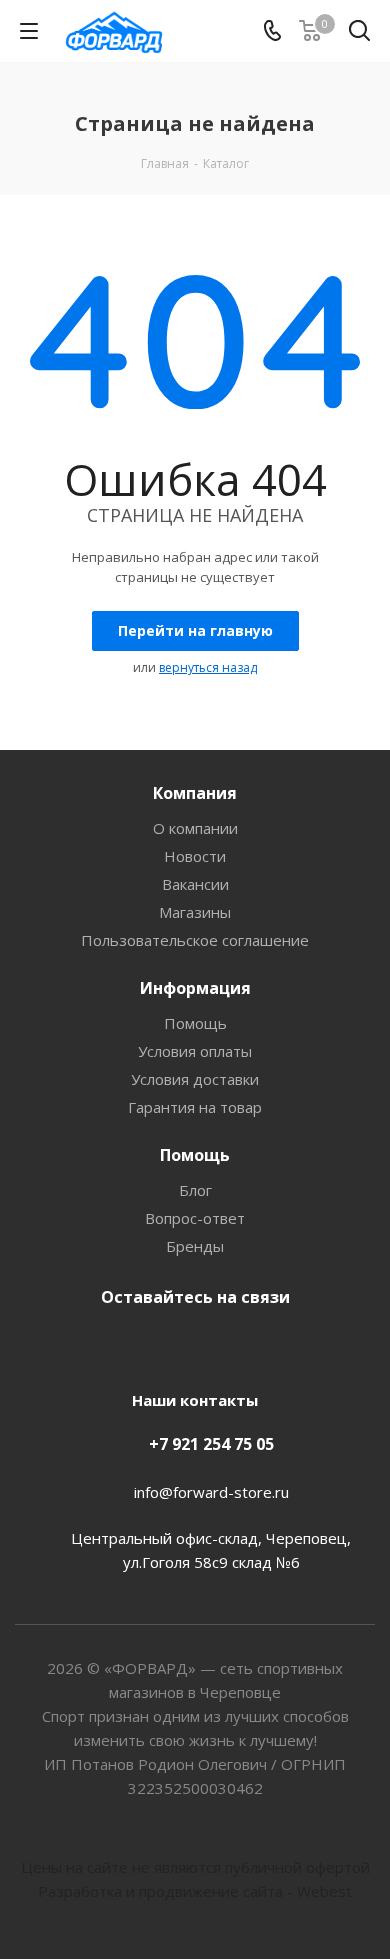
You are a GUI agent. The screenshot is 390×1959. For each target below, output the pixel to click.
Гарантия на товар (195, 1107)
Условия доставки (195, 1079)
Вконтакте (190, 1344)
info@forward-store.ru (211, 1492)
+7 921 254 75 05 (211, 1444)
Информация (195, 988)
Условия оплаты (195, 1051)
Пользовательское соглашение (195, 940)
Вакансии (195, 884)
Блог (195, 1190)
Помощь (195, 1023)
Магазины (195, 912)
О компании (195, 828)
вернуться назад (208, 667)
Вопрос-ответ (195, 1218)
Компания (195, 793)
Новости (195, 856)
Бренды (195, 1246)
